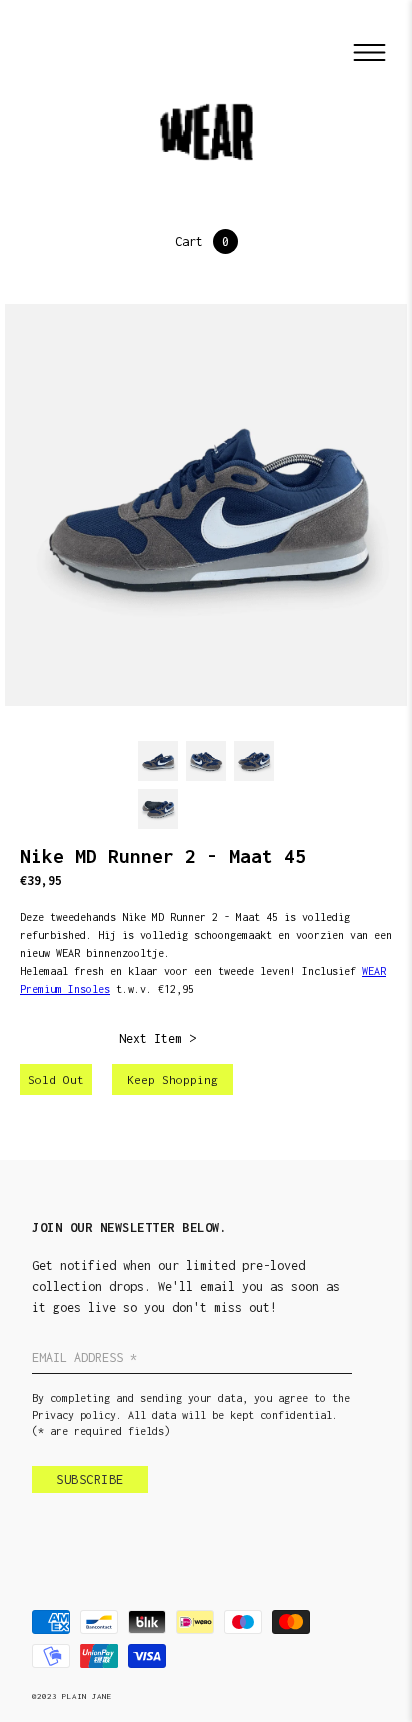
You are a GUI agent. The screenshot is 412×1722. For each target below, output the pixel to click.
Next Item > (157, 1038)
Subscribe (90, 1479)
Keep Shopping (172, 1079)
